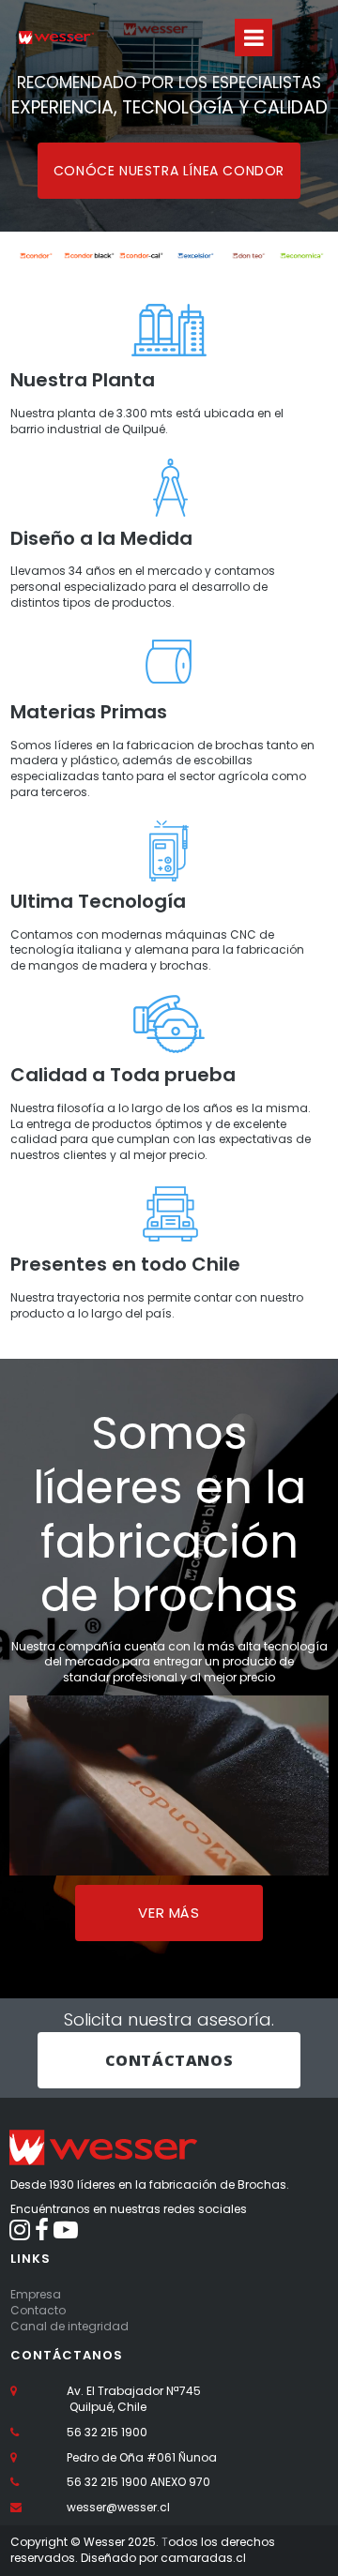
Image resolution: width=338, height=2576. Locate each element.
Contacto (38, 2310)
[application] (169, 1785)
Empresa (36, 2294)
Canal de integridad (69, 2326)
